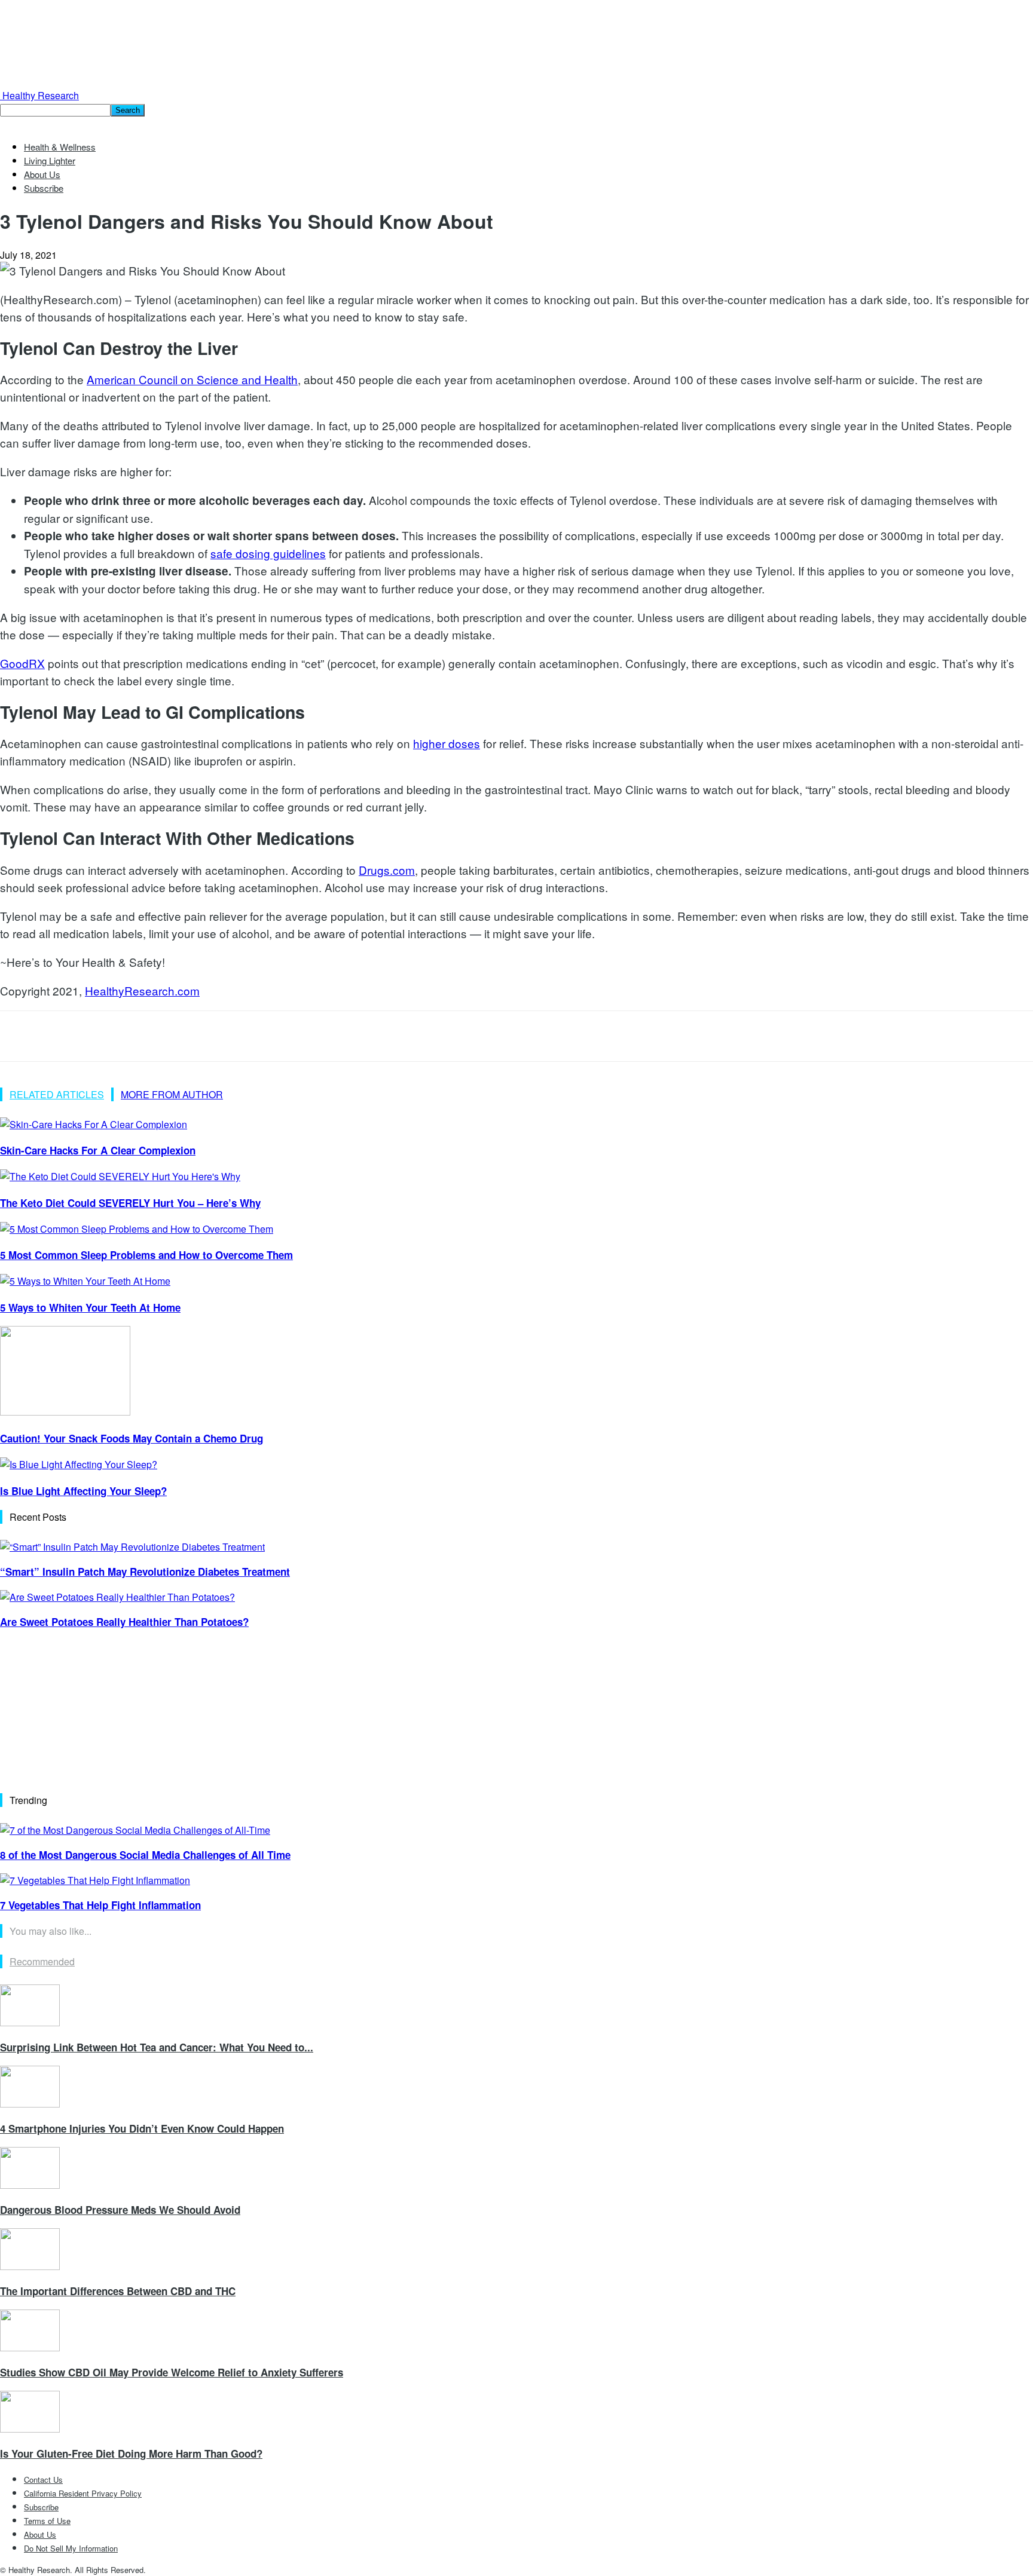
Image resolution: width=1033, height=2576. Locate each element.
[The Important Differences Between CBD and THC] (30, 2266)
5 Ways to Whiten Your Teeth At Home (90, 1307)
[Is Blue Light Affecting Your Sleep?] (79, 1464)
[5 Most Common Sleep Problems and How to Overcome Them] (137, 1229)
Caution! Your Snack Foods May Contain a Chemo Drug (132, 1438)
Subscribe (44, 188)
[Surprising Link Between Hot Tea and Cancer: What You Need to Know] (30, 2022)
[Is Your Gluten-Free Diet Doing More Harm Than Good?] (30, 2429)
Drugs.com (387, 870)
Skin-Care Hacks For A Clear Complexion (98, 1150)
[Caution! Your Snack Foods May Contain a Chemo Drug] (65, 1412)
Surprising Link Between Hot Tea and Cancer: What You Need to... (157, 2047)
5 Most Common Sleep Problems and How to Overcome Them (146, 1255)
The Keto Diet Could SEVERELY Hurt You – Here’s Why (130, 1203)
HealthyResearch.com (142, 990)
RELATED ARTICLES (57, 1094)
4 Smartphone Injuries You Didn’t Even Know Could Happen (142, 2128)
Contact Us (43, 2479)
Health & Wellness (60, 147)
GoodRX (22, 663)
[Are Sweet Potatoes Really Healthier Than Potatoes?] (117, 1597)
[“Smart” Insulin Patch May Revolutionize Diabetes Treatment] (132, 1547)
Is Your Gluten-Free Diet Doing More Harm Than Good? (131, 2454)
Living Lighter (50, 160)
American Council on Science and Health (192, 379)
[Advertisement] (90, 1715)
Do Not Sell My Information (71, 2548)
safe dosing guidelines (268, 553)
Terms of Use (47, 2521)
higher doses (447, 743)
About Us (42, 174)
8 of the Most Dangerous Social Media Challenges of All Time (145, 1855)
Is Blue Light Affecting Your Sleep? (83, 1491)
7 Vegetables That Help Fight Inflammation (100, 1905)
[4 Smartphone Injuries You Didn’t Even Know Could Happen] (30, 2104)
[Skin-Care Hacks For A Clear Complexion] (94, 1124)
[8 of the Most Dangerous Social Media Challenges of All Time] (135, 1830)
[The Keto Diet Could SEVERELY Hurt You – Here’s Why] (120, 1176)
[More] (194, 1036)
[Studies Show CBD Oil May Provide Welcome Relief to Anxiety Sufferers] (30, 2347)
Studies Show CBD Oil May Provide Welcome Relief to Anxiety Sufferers (172, 2372)
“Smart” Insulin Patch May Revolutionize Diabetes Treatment (145, 1572)
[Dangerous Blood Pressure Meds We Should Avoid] (30, 2185)
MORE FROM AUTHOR (172, 1094)
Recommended (42, 1961)
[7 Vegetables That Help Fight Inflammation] (95, 1880)
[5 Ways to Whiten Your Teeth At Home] (85, 1281)
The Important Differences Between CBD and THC (118, 2291)
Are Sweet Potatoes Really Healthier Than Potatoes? (124, 1622)
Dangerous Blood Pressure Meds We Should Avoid (120, 2210)
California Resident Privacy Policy (83, 2493)
